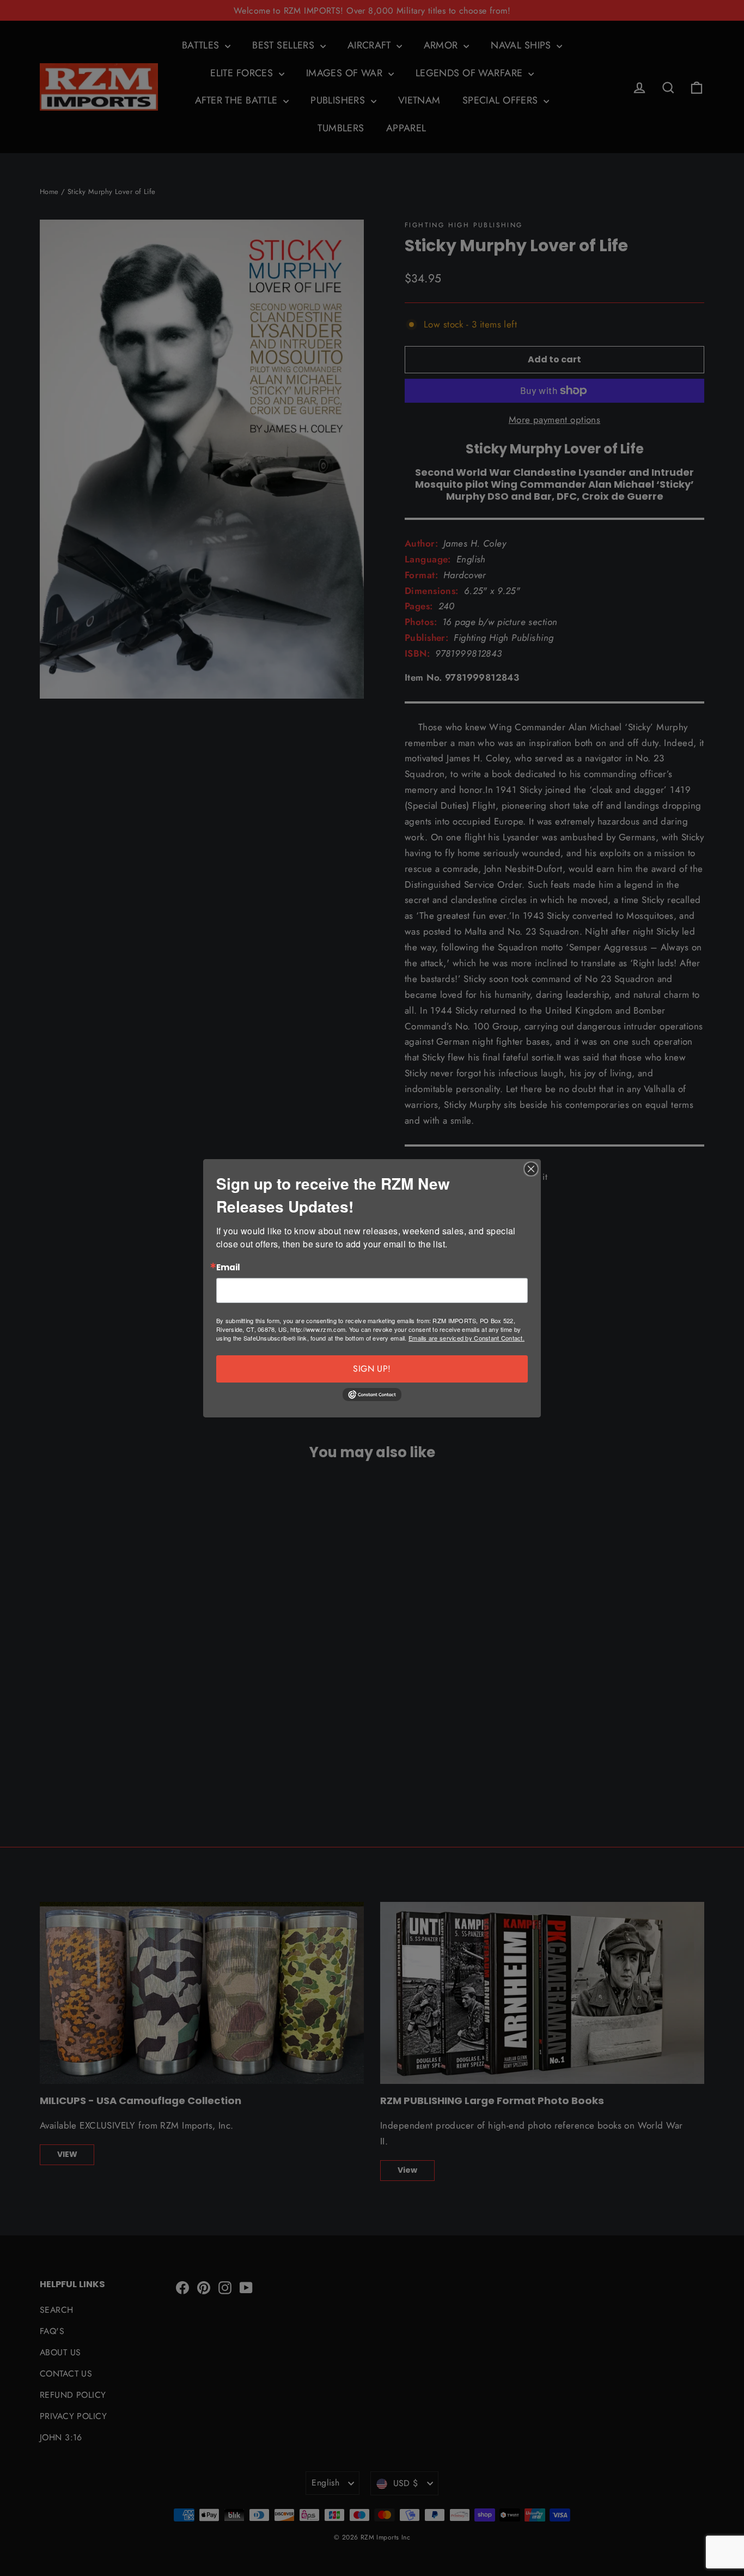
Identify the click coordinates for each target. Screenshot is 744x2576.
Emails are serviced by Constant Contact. (466, 1338)
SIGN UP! (372, 1369)
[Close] (531, 1169)
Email (228, 1268)
